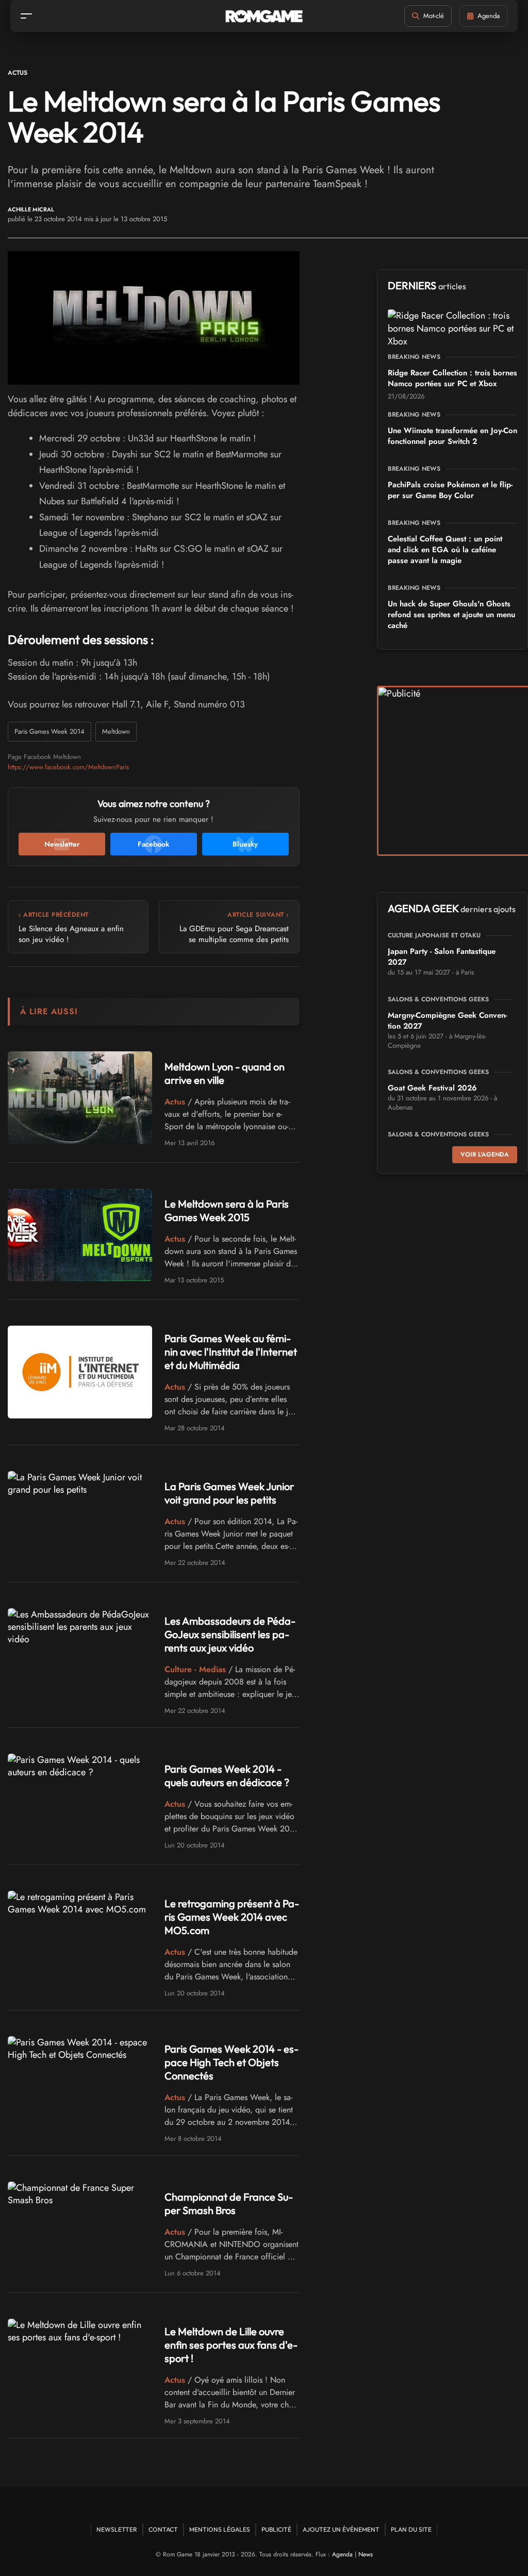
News (366, 2554)
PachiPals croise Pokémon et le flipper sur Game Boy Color (450, 490)
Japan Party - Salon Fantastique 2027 (442, 957)
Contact (163, 2529)
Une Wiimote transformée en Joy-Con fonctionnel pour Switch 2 (452, 436)
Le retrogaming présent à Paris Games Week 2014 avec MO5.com (232, 1917)
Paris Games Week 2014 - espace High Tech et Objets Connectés (232, 2062)
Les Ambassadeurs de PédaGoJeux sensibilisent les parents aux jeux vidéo (230, 1634)
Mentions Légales (220, 2529)
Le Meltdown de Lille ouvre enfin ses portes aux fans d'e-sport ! (231, 2345)
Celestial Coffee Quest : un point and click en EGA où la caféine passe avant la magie (445, 550)
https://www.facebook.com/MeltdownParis (68, 767)
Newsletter (117, 2529)
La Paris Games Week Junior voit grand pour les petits (229, 1493)
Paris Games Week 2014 (49, 731)
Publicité (276, 2529)
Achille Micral (31, 210)
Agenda (342, 2554)
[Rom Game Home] (264, 16)
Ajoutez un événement (341, 2529)
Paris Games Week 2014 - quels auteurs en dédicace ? (227, 1776)
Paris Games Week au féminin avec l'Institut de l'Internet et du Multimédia (231, 1352)
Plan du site (411, 2529)
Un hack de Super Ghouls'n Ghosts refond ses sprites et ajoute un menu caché (451, 615)
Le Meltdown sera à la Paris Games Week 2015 (227, 1210)
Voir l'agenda (485, 1154)
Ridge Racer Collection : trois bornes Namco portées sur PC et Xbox (452, 378)
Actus (18, 73)
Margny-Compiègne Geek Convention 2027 (447, 1021)
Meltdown (116, 731)
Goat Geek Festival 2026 (432, 1088)
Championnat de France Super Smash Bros (229, 2203)
